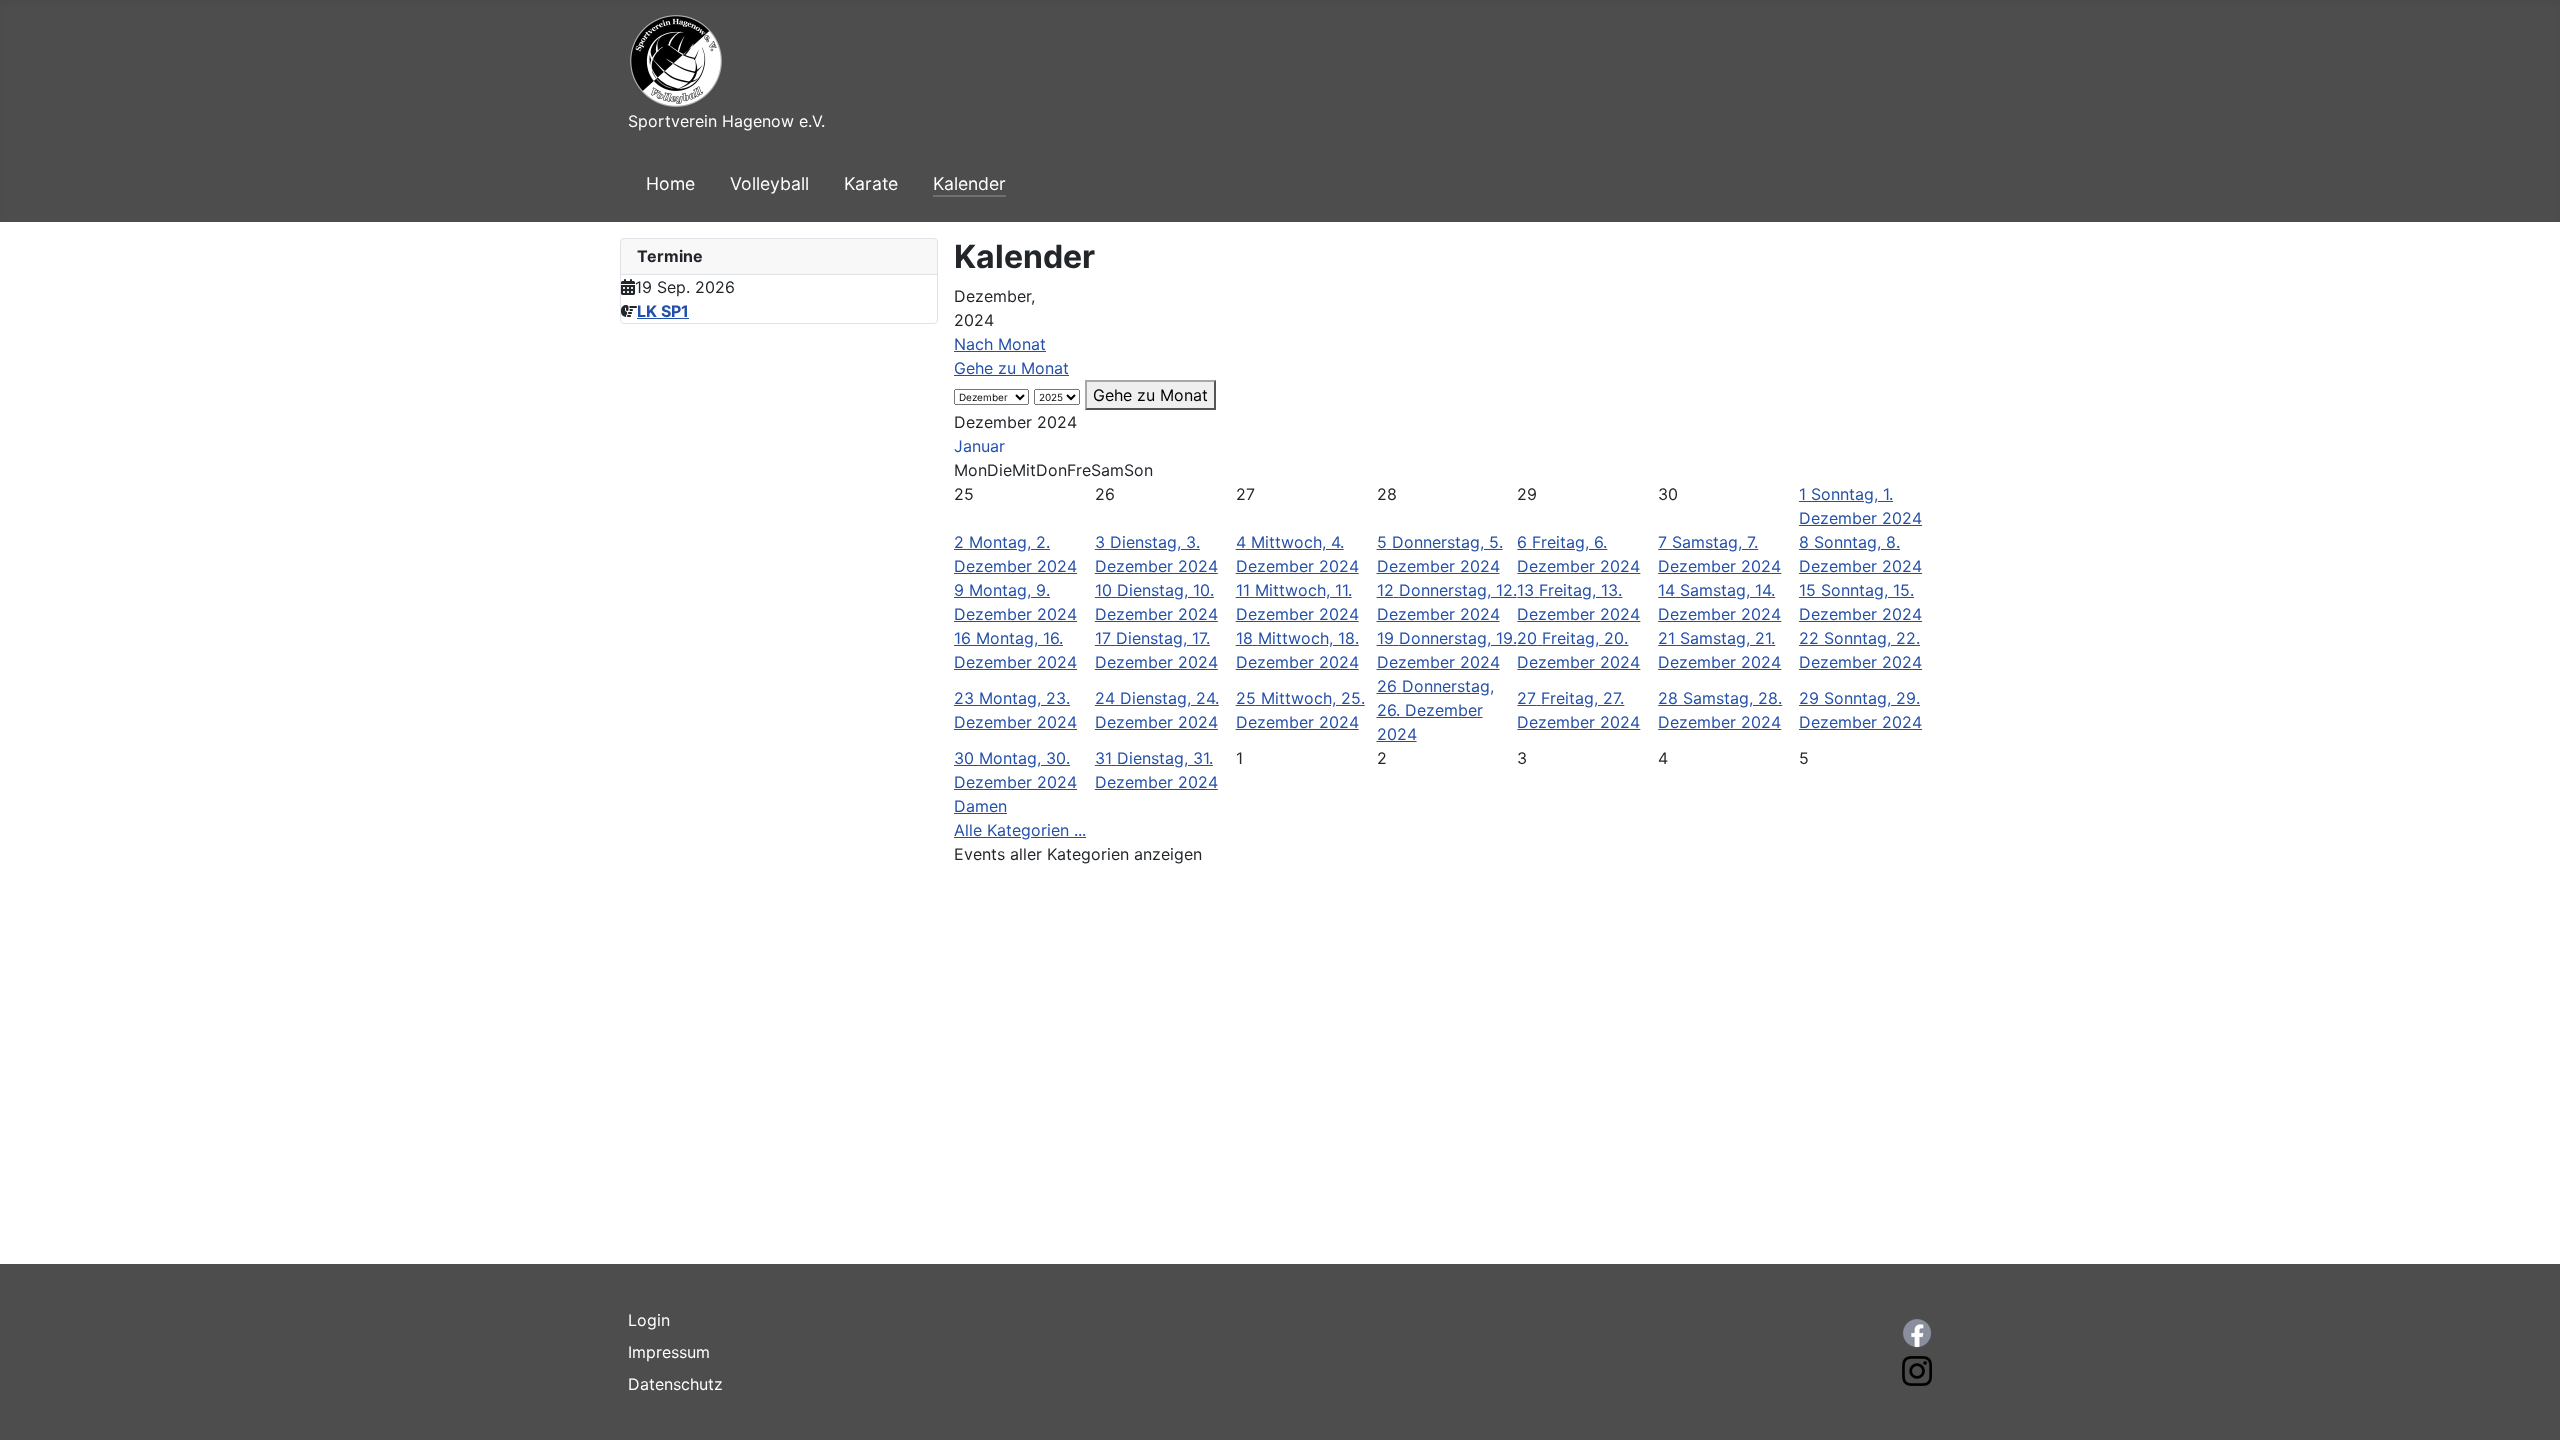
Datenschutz (675, 1384)
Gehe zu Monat (1011, 368)
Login (649, 1320)
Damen (980, 806)
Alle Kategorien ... (1020, 830)
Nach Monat (1000, 344)
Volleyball (769, 183)
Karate (871, 183)
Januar (979, 446)
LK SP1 (663, 311)
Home (670, 183)
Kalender (969, 183)
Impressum (669, 1352)
